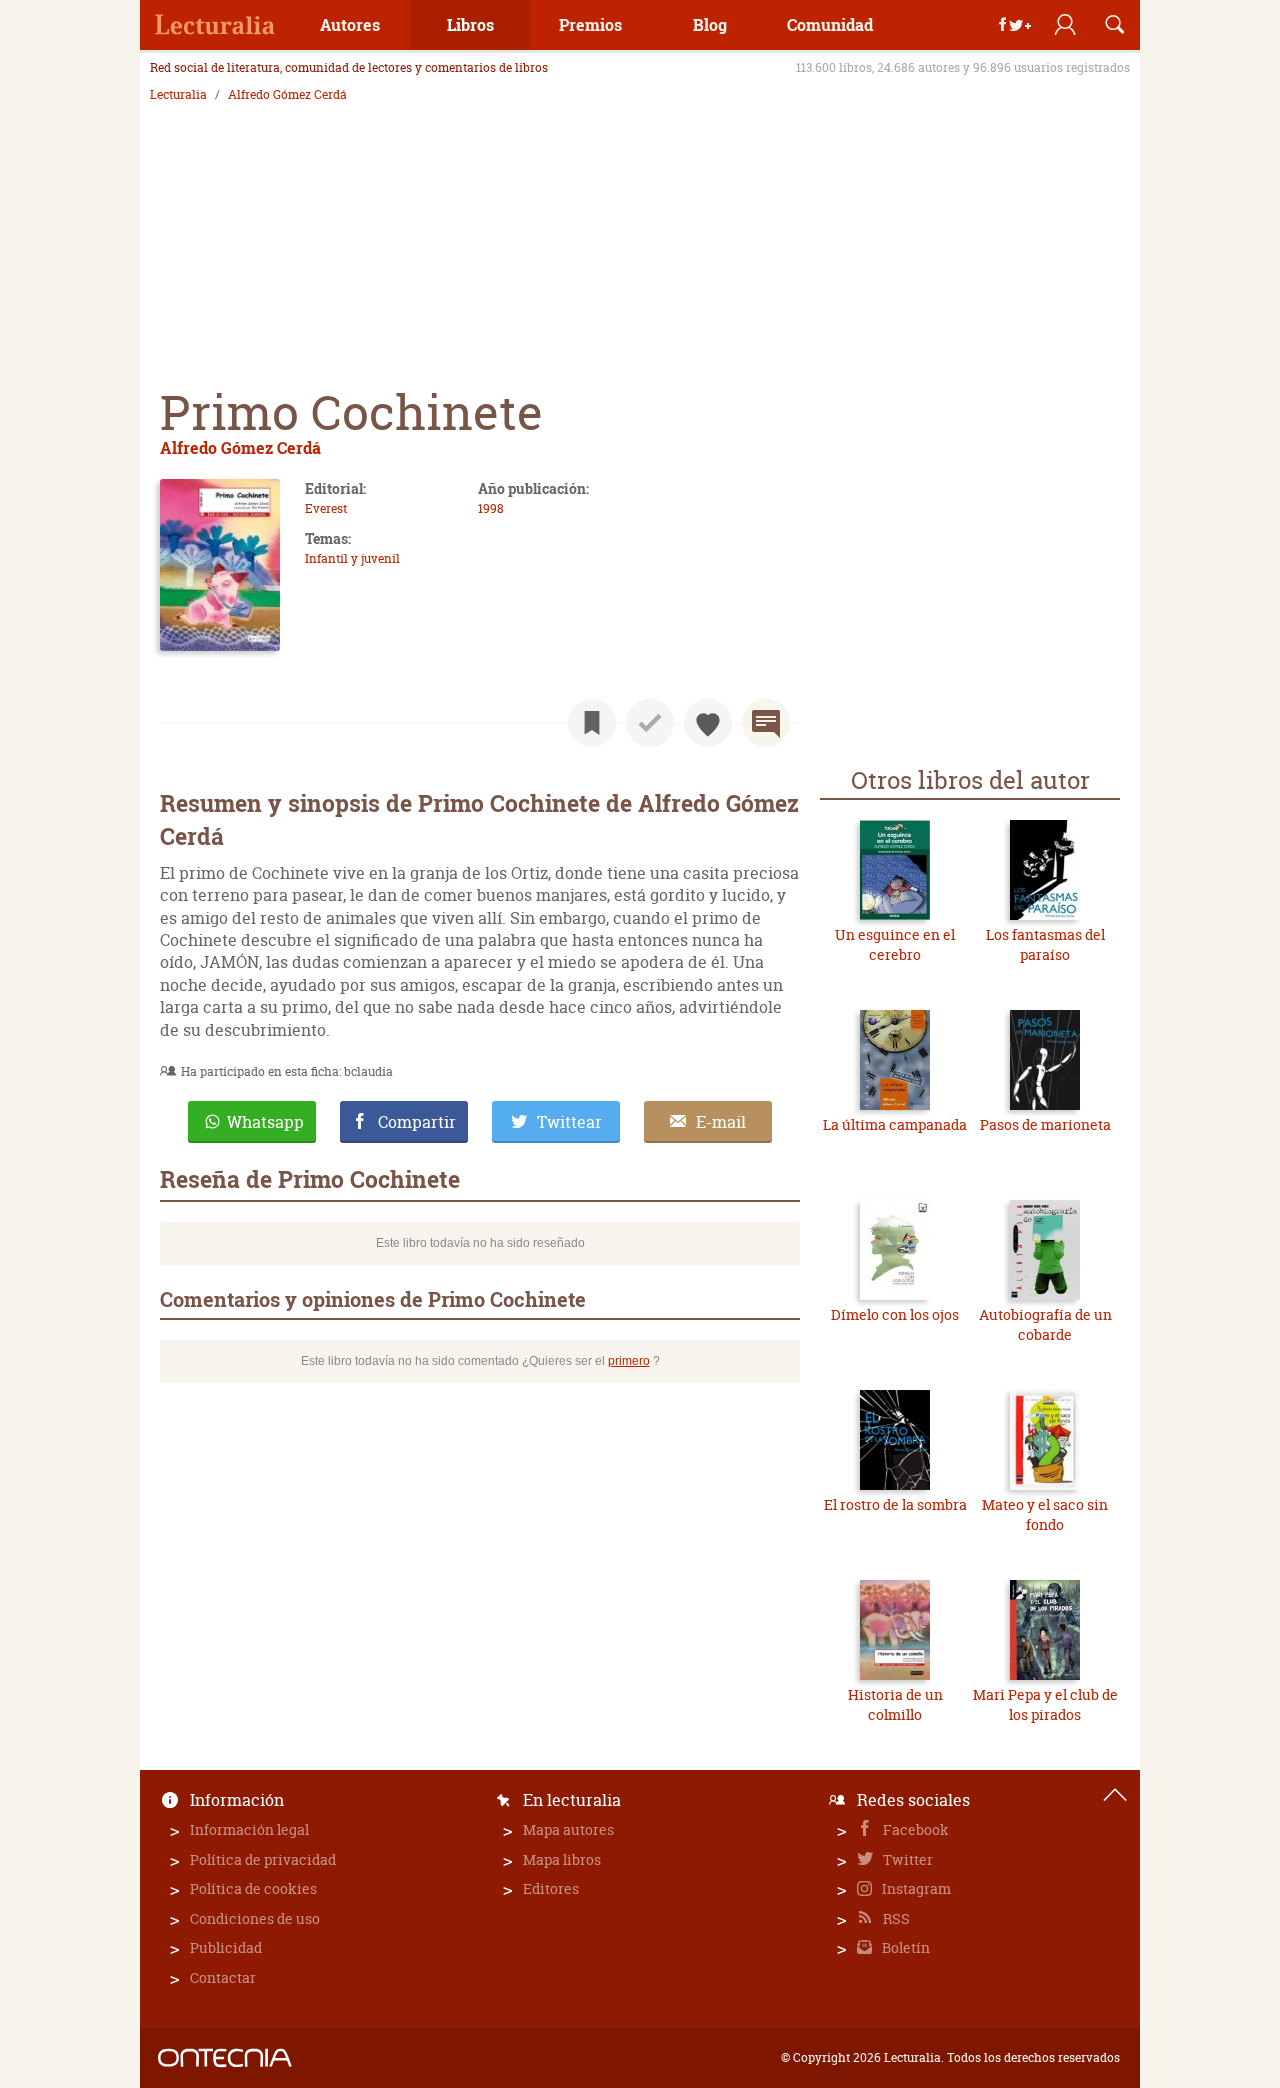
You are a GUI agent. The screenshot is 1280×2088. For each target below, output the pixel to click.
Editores (551, 1888)
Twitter (906, 1859)
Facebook (914, 1829)
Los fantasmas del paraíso (1045, 944)
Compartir (417, 1122)
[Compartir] (1015, 25)
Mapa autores (568, 1829)
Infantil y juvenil (352, 558)
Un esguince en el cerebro (895, 944)
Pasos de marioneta (1045, 1124)
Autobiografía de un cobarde (1045, 1324)
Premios (590, 24)
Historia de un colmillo (895, 1704)
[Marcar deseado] (708, 723)
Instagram (915, 1888)
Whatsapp (265, 1122)
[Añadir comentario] (766, 723)
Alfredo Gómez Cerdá (287, 95)
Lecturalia (178, 95)
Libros (470, 24)
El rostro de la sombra (895, 1504)
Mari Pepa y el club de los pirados (1045, 1704)
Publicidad (226, 1947)
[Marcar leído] (650, 723)
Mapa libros (562, 1859)
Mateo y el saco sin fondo (1045, 1514)
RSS (895, 1918)
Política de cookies (253, 1888)
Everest (326, 508)
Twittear (569, 1122)
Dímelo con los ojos (895, 1314)
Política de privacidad (263, 1859)
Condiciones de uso (255, 1918)
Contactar (223, 1977)
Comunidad (830, 24)
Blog (710, 24)
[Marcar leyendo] (592, 723)
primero (629, 1361)
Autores (350, 24)
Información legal (249, 1829)
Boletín (904, 1947)
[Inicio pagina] (1115, 1795)
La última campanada (895, 1124)
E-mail (721, 1122)
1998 (491, 508)
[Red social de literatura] (215, 25)
